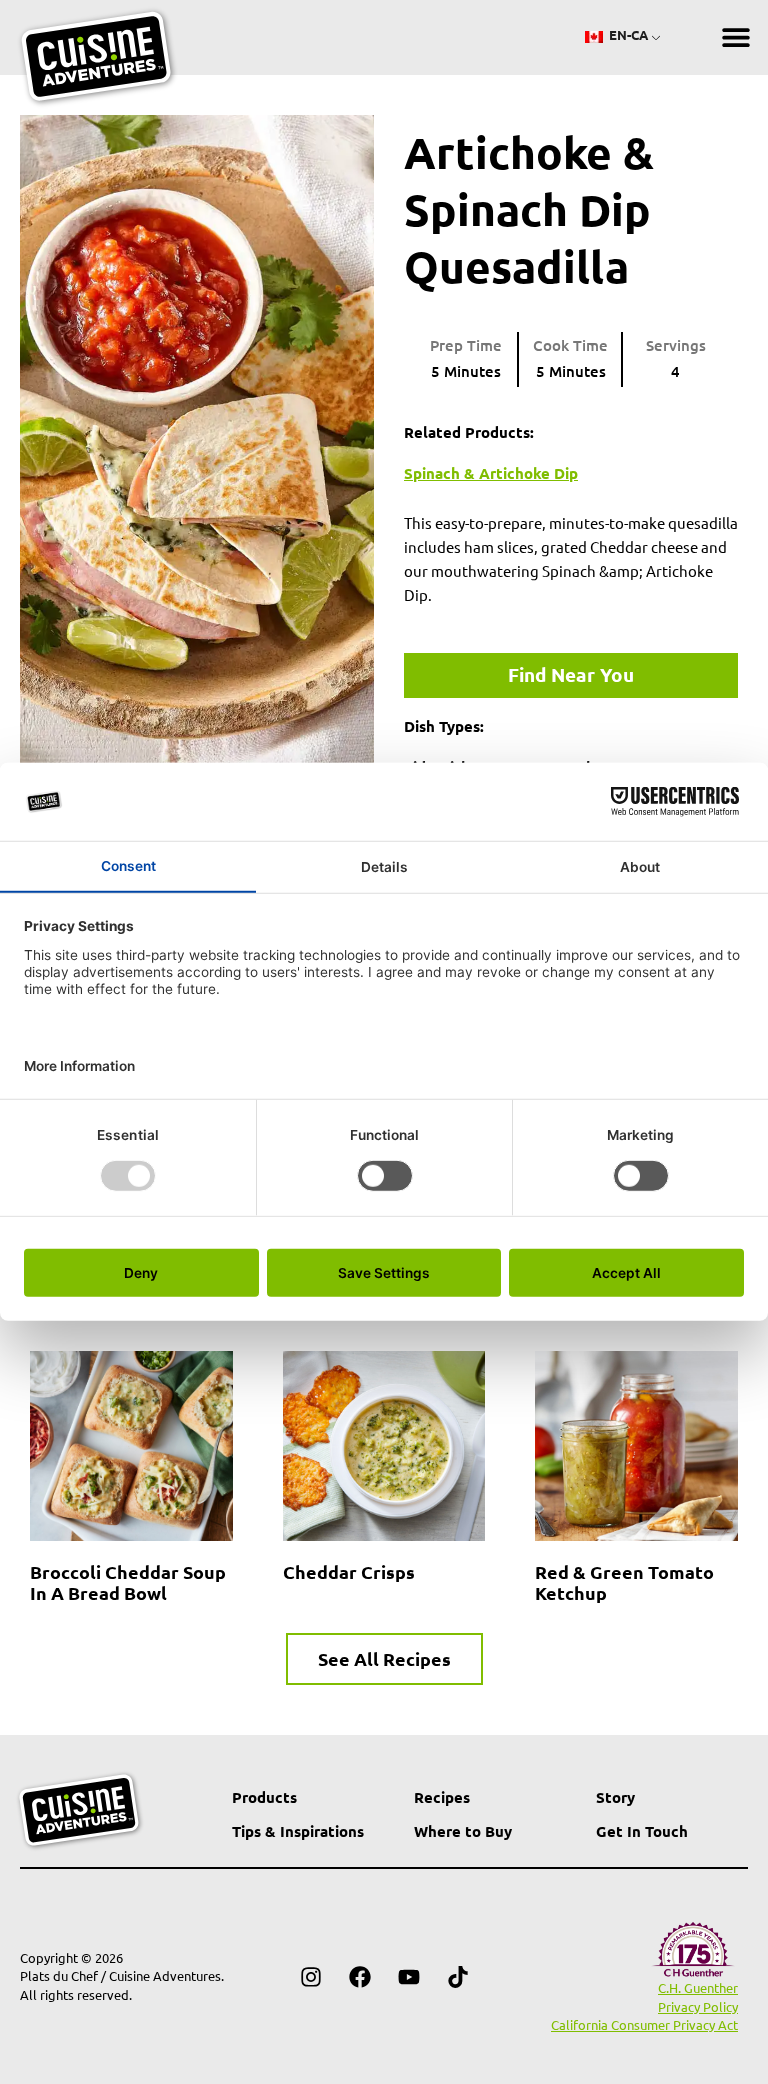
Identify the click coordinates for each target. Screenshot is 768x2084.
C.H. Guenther (698, 1987)
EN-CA (627, 34)
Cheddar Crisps (349, 1571)
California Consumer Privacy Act (644, 2024)
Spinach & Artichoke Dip (491, 473)
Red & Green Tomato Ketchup (624, 1582)
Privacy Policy (698, 2006)
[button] (735, 37)
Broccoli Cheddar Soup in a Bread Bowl (128, 1582)
